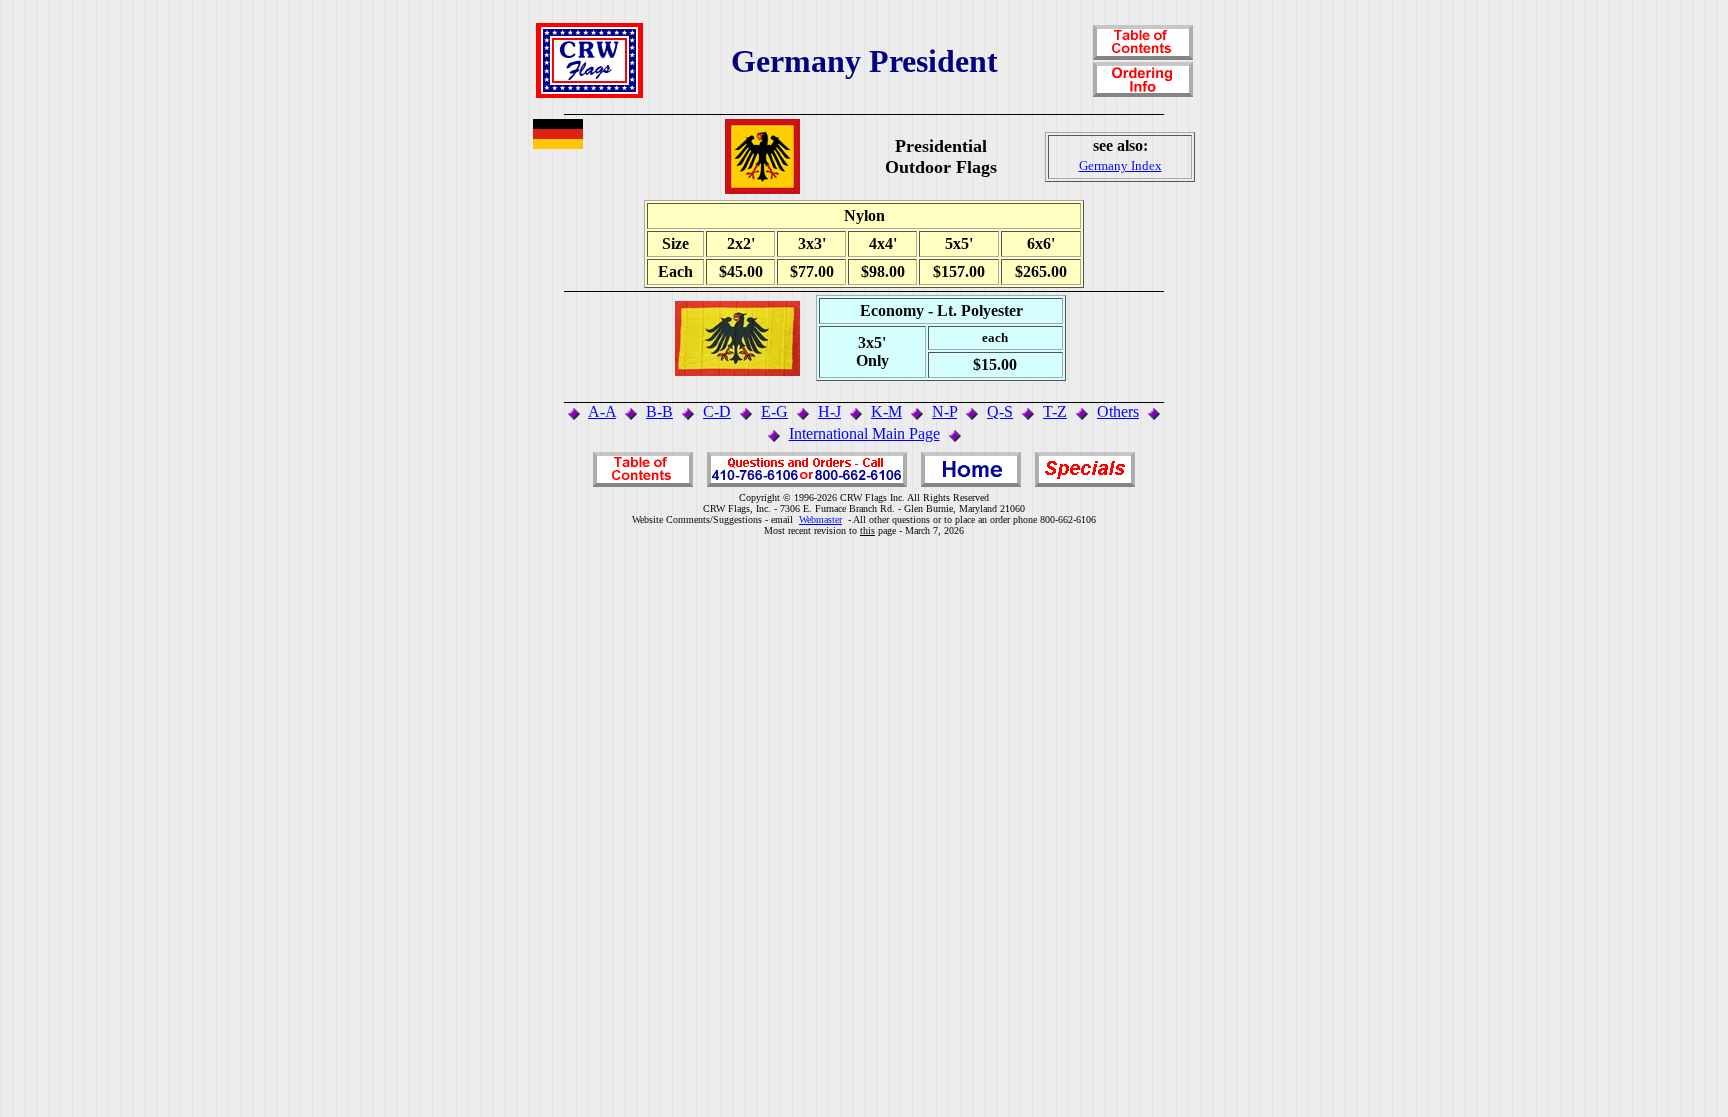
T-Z (1055, 411)
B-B (659, 411)
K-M (886, 411)
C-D (717, 411)
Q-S (1000, 411)
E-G (774, 411)
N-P (944, 411)
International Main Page (864, 433)
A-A (602, 411)
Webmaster (820, 519)
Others (1118, 411)
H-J (829, 411)
